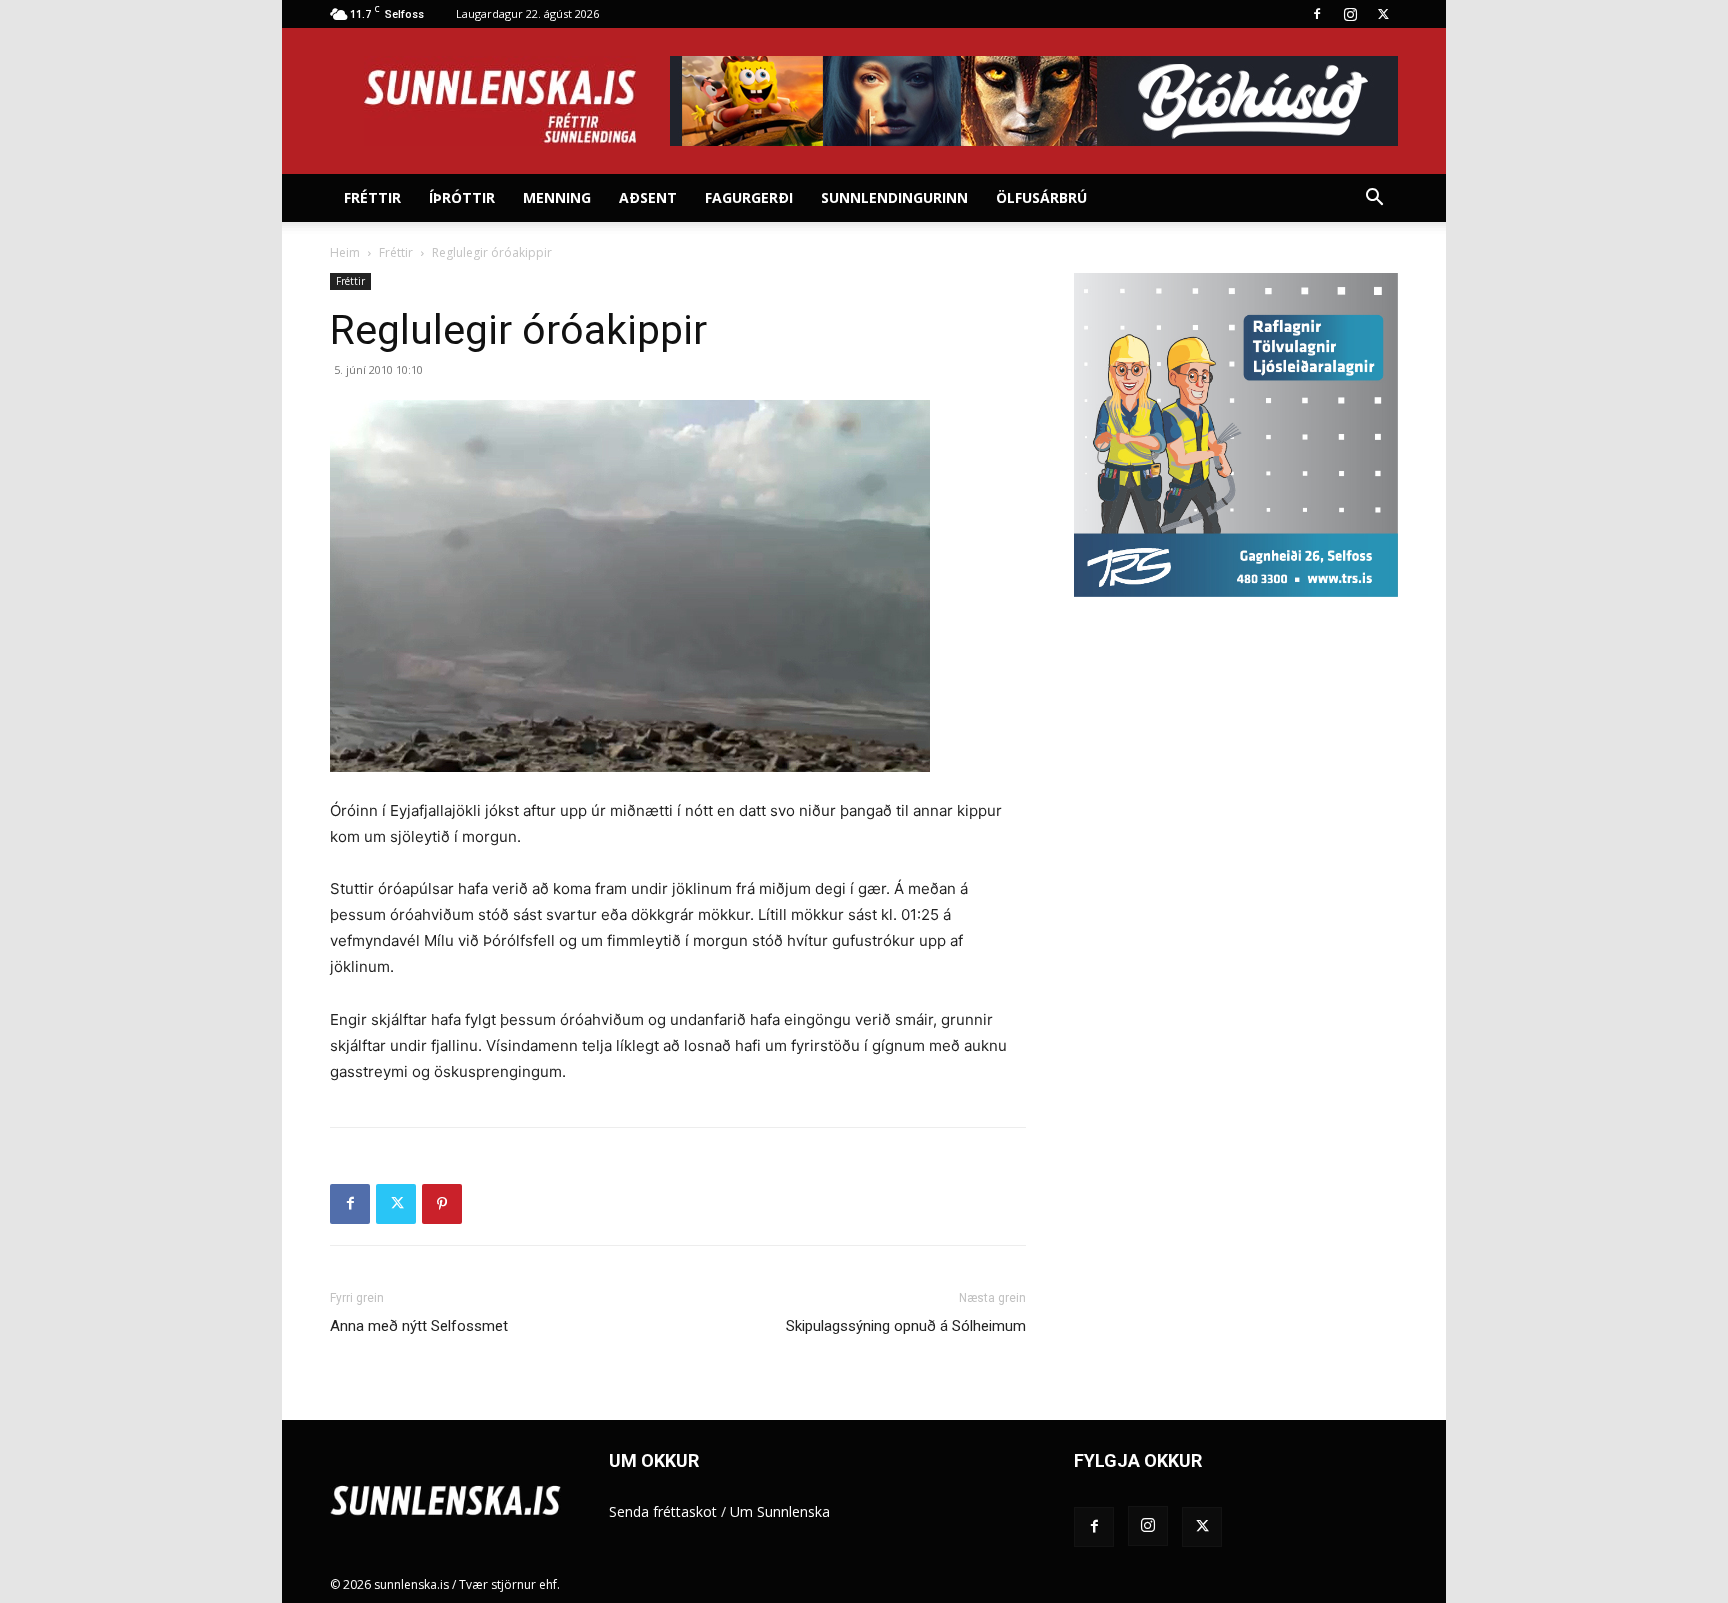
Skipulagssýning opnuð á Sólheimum (906, 1326)
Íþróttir (462, 197)
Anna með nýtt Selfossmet (419, 1326)
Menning (557, 197)
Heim (345, 252)
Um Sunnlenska (780, 1511)
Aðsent (648, 197)
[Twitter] (1383, 14)
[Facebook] (1317, 14)
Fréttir (372, 197)
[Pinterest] (442, 1204)
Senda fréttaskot (663, 1511)
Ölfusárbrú (1041, 197)
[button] (1374, 199)
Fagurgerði (749, 197)
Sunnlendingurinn (894, 197)
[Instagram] (1350, 14)
